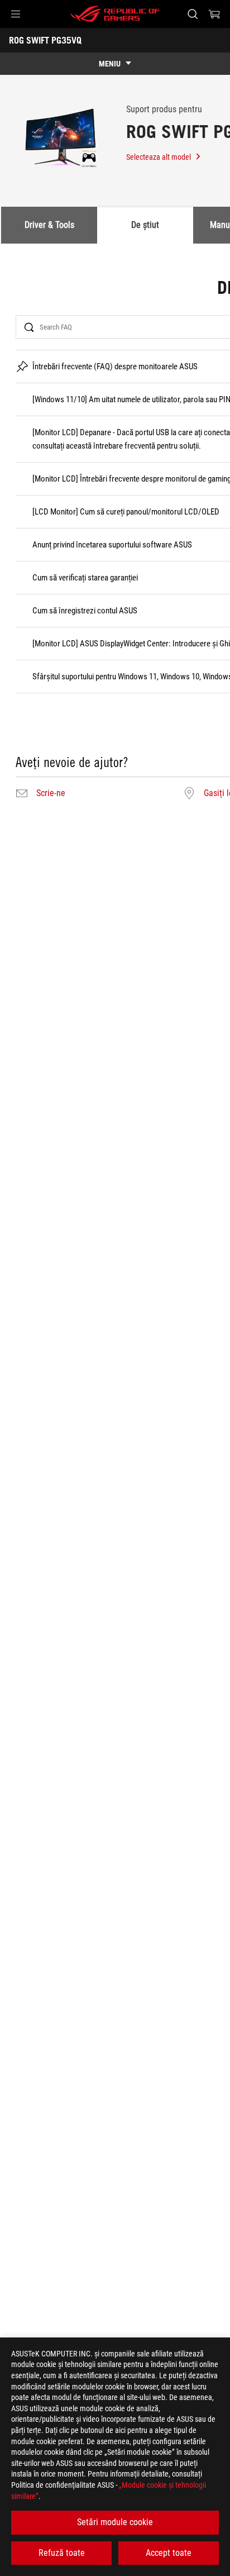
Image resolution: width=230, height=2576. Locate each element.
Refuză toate (62, 2553)
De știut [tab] (145, 225)
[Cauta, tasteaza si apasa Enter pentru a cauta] (192, 14)
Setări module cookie (115, 2522)
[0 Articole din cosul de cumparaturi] (214, 14)
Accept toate (169, 2553)
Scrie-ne (51, 793)
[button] (16, 14)
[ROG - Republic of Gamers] (115, 14)
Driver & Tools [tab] (49, 225)
